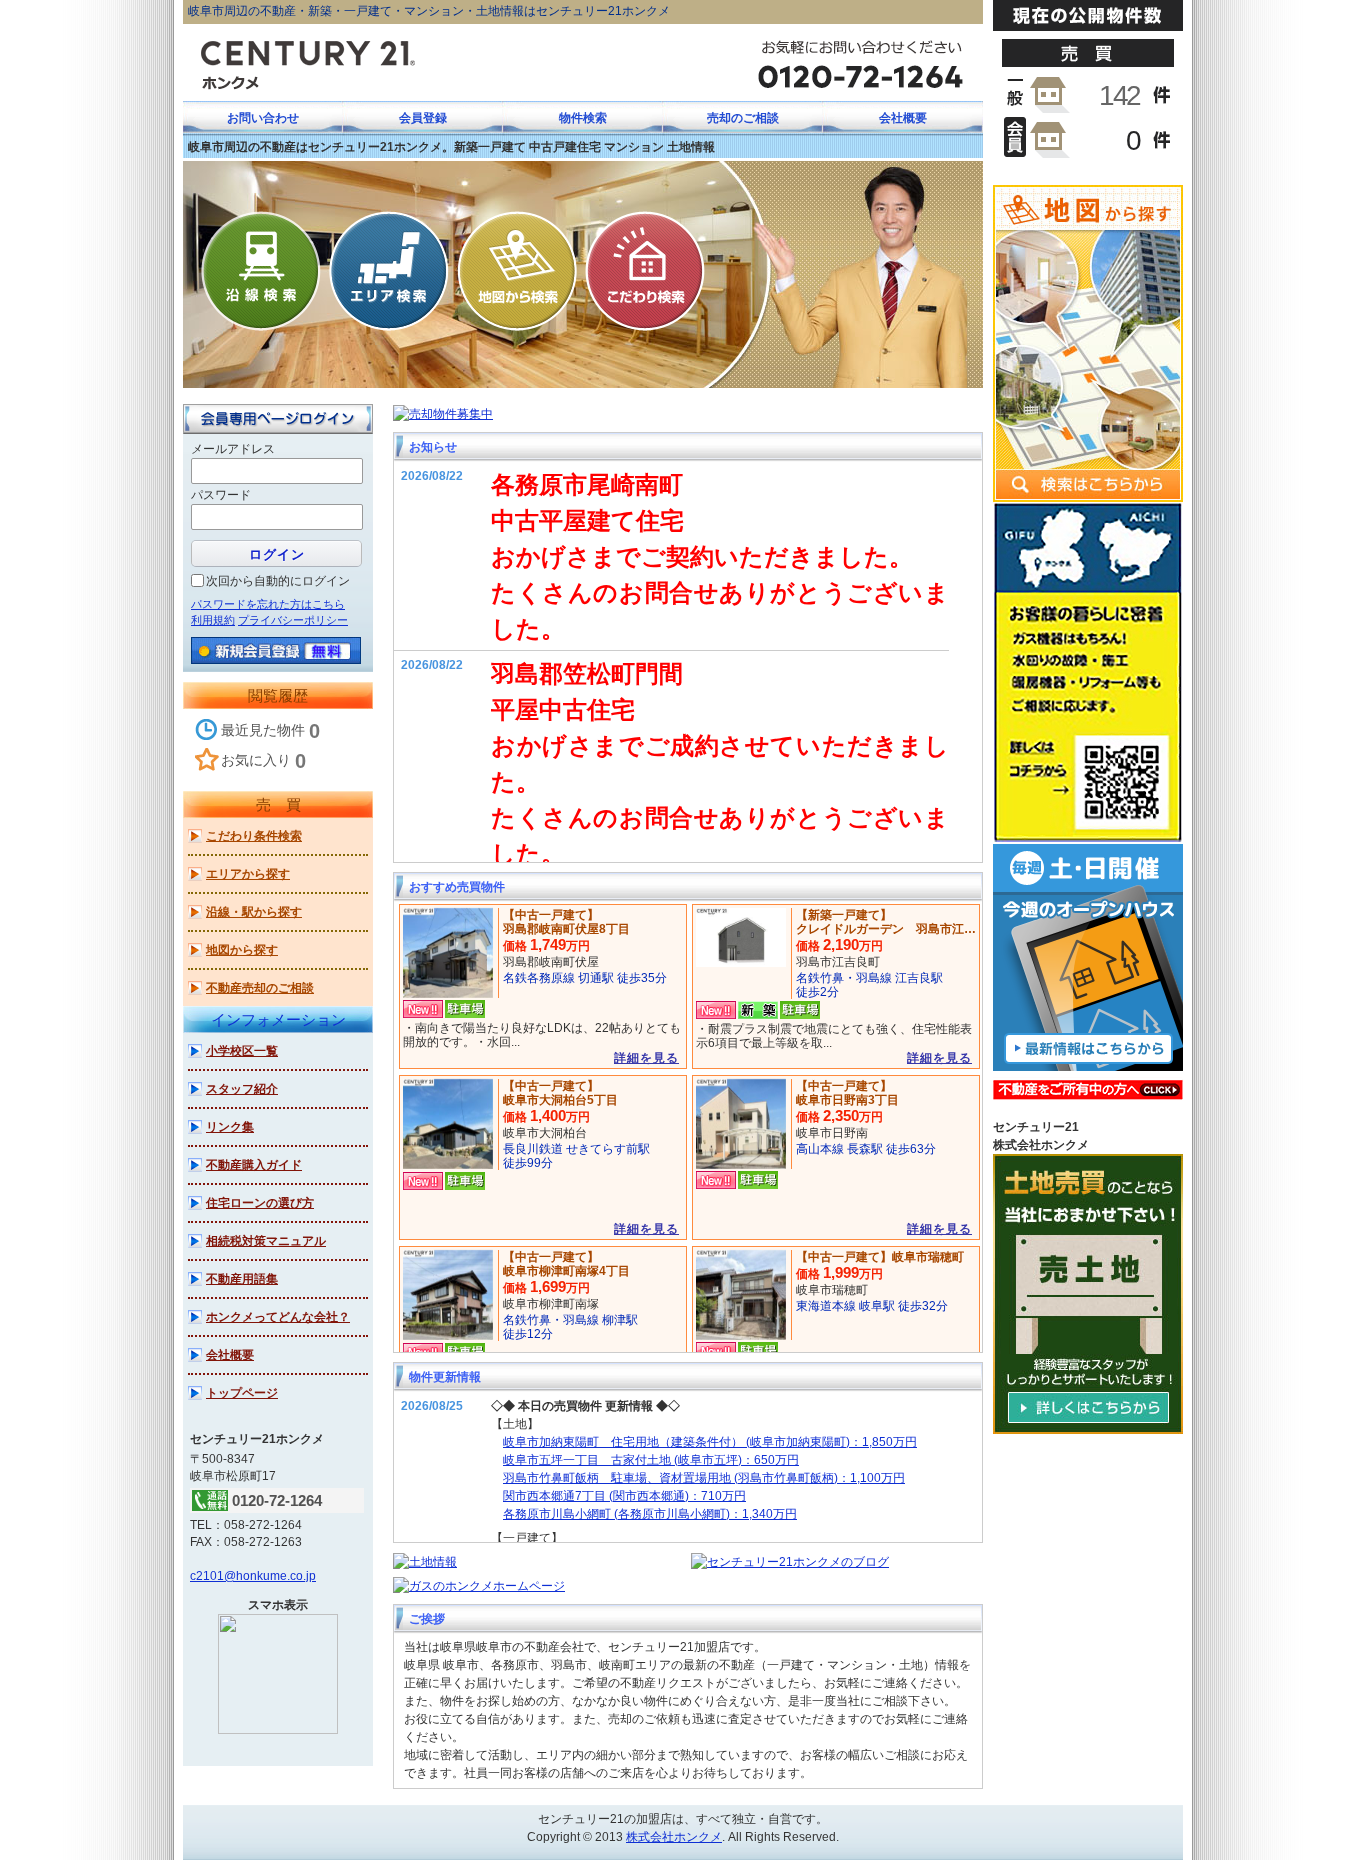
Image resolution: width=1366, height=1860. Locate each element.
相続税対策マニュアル (266, 1241)
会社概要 (230, 1355)
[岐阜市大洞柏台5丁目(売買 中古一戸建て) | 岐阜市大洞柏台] (448, 1123)
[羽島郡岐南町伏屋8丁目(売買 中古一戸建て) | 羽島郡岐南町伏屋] (448, 952)
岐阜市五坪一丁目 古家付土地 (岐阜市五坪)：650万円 (651, 1460)
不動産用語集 (242, 1279)
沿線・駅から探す (254, 912)
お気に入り (263, 761)
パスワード (221, 495)
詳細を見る (646, 1058)
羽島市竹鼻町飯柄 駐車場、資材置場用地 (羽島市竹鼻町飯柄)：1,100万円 (704, 1478)
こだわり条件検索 (254, 836)
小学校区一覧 (242, 1051)
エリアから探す (248, 874)
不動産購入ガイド (254, 1165)
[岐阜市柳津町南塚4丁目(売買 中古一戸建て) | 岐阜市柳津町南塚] (448, 1294)
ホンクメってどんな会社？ (278, 1317)
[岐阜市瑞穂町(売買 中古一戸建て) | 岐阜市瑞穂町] (741, 1294)
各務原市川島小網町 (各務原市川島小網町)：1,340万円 (650, 1514)
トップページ (242, 1393)
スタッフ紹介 (242, 1089)
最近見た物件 (270, 731)
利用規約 (213, 620)
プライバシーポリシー (293, 620)
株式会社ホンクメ (674, 1837)
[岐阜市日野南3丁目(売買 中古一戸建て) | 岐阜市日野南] (741, 1123)
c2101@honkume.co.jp (253, 1576)
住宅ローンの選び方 (260, 1203)
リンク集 (230, 1127)
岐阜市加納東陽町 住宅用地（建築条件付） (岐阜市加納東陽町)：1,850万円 (710, 1442)
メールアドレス (233, 449)
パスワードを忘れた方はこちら (268, 604)
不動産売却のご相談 (260, 988)
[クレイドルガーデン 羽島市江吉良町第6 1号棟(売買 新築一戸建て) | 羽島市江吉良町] (741, 937)
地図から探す (242, 950)
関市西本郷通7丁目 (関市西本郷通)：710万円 (624, 1496)
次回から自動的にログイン (278, 581)
